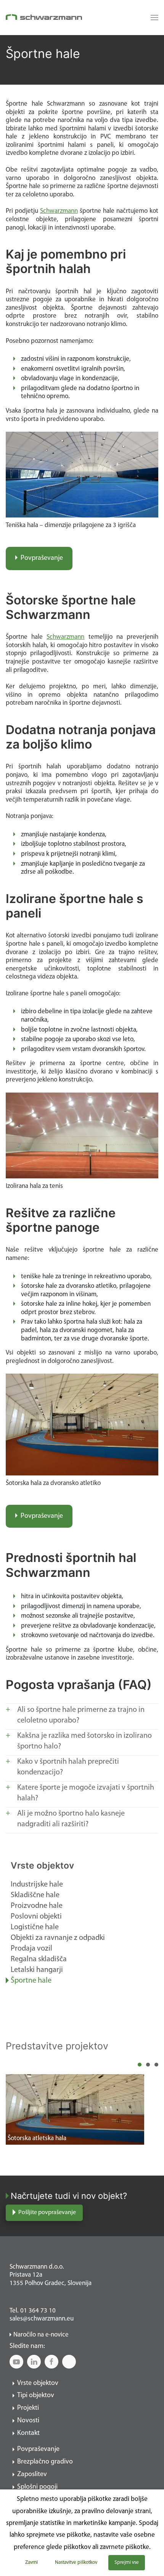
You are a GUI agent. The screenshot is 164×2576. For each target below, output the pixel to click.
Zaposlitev (32, 2475)
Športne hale (31, 1981)
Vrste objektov (42, 1866)
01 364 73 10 (38, 2311)
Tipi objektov (36, 2396)
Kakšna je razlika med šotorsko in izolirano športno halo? (84, 1741)
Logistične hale (35, 1927)
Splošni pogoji (37, 2487)
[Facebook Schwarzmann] (51, 2362)
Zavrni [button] (31, 2562)
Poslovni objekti (36, 1917)
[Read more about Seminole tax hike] (153, 18)
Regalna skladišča (39, 1959)
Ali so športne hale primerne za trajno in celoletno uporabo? (81, 1715)
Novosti (28, 2421)
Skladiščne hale (35, 1895)
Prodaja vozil (31, 1949)
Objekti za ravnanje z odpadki (58, 1938)
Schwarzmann (59, 211)
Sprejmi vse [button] (127, 2562)
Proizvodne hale (37, 1906)
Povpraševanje (42, 558)
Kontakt (28, 2433)
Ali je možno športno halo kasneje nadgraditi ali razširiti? (71, 1819)
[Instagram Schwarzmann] (69, 2362)
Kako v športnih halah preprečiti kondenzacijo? (68, 1767)
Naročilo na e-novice (41, 2335)
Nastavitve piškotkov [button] (76, 2562)
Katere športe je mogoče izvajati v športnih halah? (86, 1793)
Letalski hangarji (37, 1970)
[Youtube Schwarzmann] (16, 2362)
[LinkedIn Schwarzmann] (34, 2362)
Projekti (28, 2408)
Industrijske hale (37, 1885)
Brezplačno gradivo (45, 2462)
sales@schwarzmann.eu (42, 2319)
